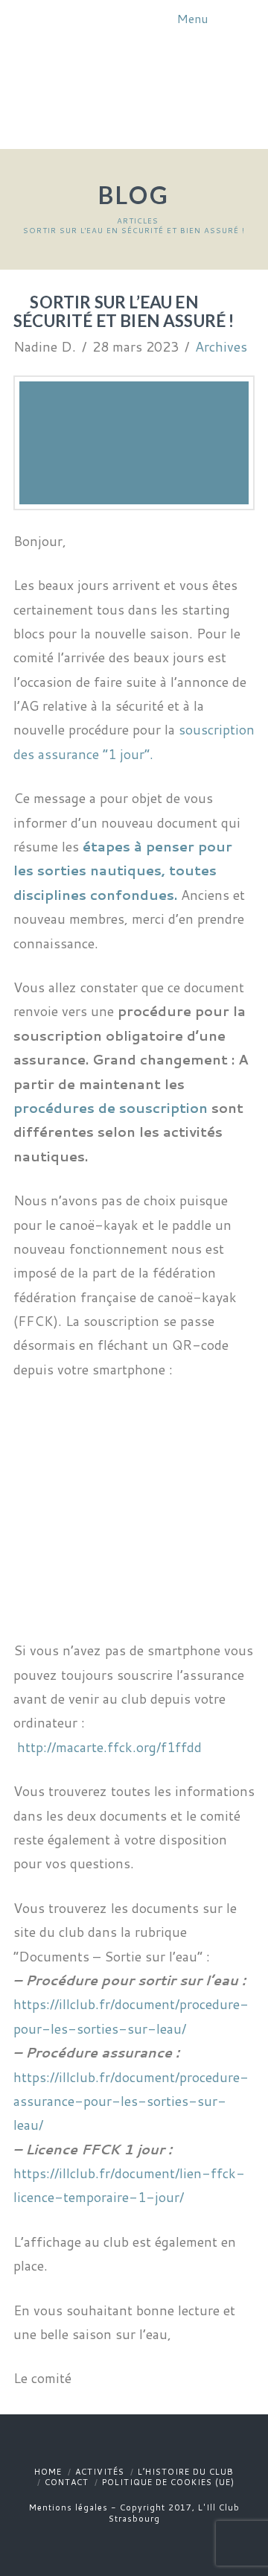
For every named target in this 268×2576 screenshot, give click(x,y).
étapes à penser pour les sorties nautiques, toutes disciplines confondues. (123, 870)
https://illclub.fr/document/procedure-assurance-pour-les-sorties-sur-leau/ (131, 2101)
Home (48, 2472)
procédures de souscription (111, 1108)
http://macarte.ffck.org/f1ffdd (109, 1747)
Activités (100, 2472)
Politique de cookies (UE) (168, 2482)
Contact (67, 2482)
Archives (221, 346)
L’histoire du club (186, 2472)
